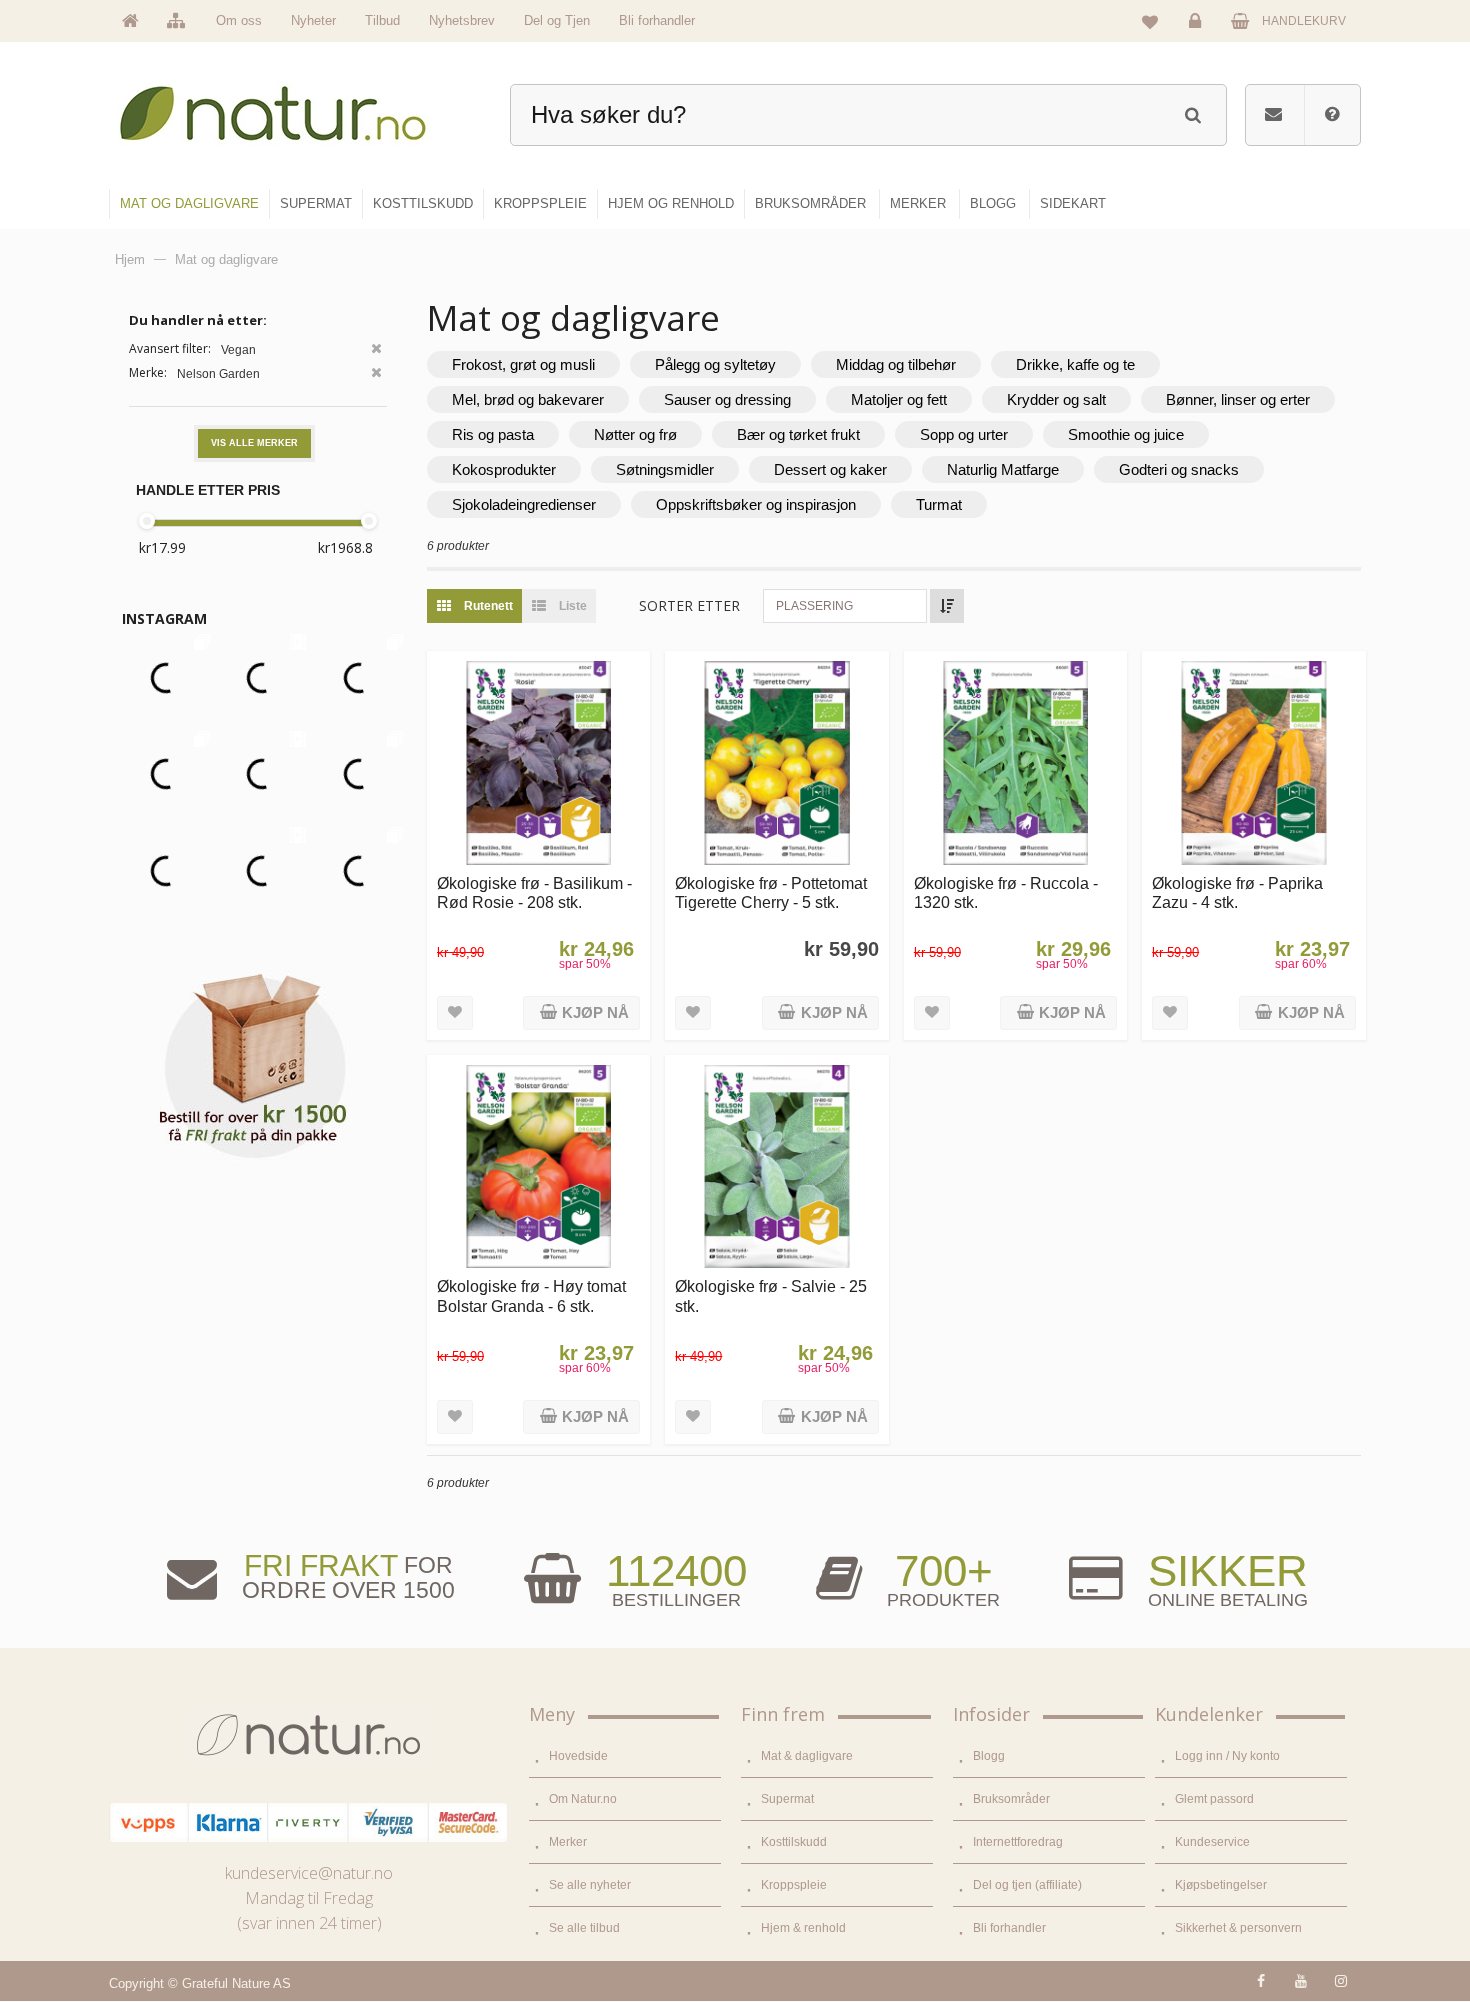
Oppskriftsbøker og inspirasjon (756, 504)
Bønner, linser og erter (1238, 399)
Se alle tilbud (584, 1928)
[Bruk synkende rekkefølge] (947, 606)
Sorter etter (689, 605)
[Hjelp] (1332, 115)
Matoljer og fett (899, 399)
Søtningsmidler (665, 469)
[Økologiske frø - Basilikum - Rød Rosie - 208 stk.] (538, 762)
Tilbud (382, 20)
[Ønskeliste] (1150, 21)
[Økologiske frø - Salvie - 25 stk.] (776, 1166)
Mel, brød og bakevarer (528, 399)
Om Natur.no (583, 1799)
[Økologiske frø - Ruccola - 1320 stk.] (1015, 762)
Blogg (989, 1756)
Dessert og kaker (830, 469)
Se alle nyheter (590, 1885)
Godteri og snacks (1179, 469)
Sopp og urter (964, 434)
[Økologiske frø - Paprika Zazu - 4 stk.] (1253, 762)
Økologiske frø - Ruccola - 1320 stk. (1006, 892)
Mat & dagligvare (807, 1756)
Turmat (939, 504)
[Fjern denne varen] (376, 350)
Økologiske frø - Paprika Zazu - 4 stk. (1237, 892)
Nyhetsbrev (462, 20)
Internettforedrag (1018, 1842)
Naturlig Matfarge (1003, 469)
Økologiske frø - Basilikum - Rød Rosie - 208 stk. (534, 892)
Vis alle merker (254, 443)
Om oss (239, 20)
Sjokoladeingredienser (524, 504)
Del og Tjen (557, 20)
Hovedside (578, 1756)
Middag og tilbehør (896, 364)
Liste (571, 606)
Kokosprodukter (504, 469)
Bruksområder (1011, 1799)
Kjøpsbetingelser (1221, 1885)
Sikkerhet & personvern (1238, 1928)
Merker (568, 1842)
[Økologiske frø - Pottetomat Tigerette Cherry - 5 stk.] (776, 762)
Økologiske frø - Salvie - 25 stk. (771, 1295)
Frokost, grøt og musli (523, 364)
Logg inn (1198, 36)
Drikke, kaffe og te (1075, 364)
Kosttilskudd (794, 1842)
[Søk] (1192, 112)
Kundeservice (1212, 1842)
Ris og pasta (493, 434)
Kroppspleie (794, 1885)
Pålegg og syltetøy (715, 364)
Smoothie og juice (1126, 434)
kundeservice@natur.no (309, 1873)
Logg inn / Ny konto (1227, 1756)
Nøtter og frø (635, 434)
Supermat (787, 1799)
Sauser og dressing (727, 399)
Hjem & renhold (803, 1928)
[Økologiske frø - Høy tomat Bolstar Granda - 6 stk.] (538, 1166)
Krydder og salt (1056, 399)
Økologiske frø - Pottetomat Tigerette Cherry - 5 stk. (771, 892)
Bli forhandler (657, 20)
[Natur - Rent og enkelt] (291, 105)
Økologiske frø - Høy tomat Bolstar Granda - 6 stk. (531, 1295)
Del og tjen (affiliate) (1027, 1885)
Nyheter (313, 20)
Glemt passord (1214, 1799)
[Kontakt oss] (1273, 115)
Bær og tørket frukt (798, 434)
